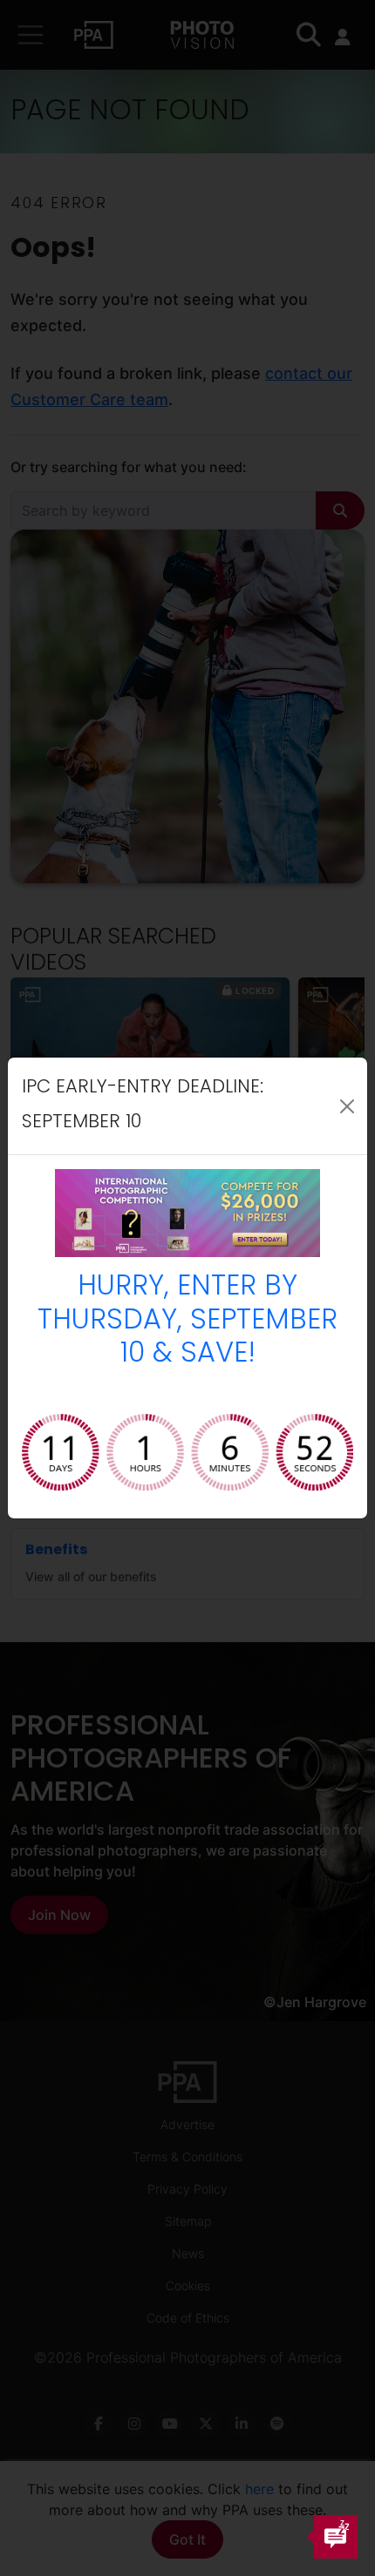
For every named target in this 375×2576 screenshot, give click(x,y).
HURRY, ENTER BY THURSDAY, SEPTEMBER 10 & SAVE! (187, 1321)
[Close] (347, 1106)
